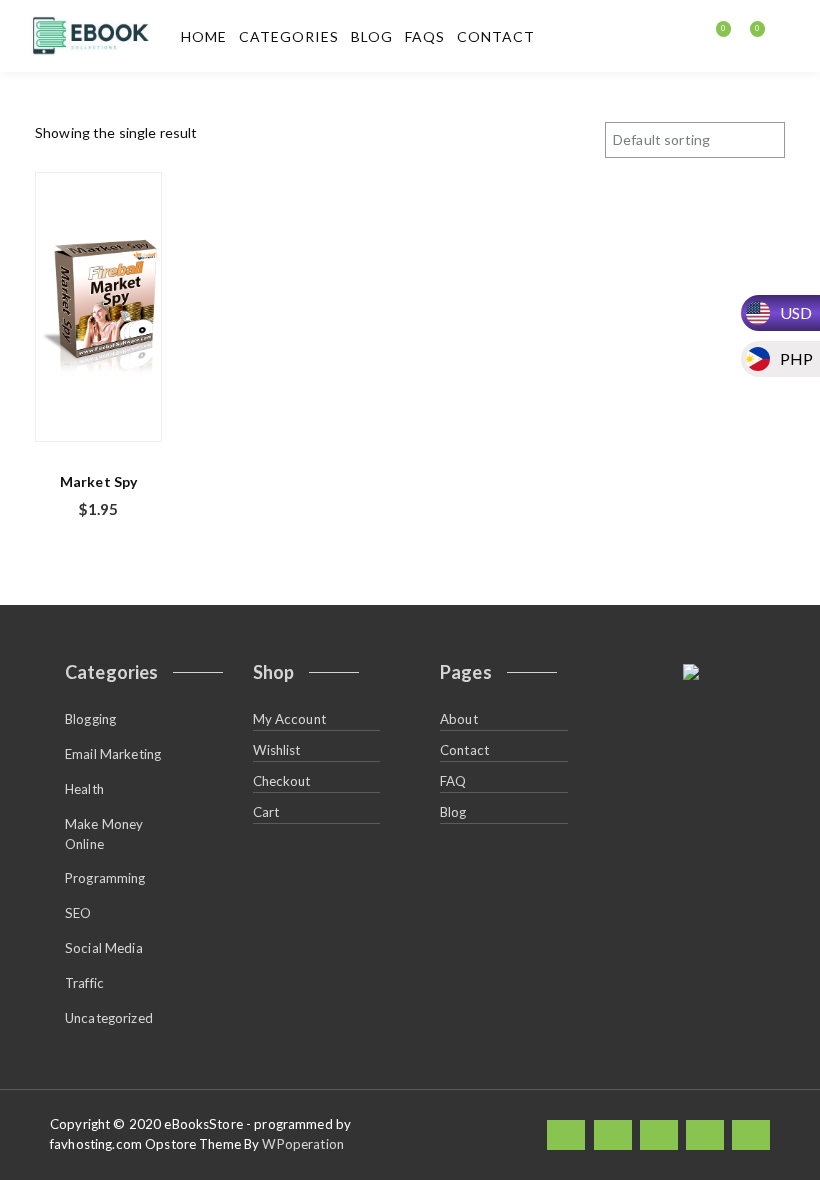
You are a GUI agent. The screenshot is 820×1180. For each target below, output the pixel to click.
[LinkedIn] (659, 1134)
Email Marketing (113, 754)
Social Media (104, 948)
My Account (289, 719)
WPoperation (303, 1144)
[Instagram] (705, 1134)
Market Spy (98, 481)
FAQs (425, 36)
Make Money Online (104, 834)
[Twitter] (613, 1134)
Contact (496, 36)
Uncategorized (109, 1018)
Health (84, 789)
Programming (105, 878)
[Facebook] (566, 1134)
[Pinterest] (751, 1134)
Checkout (282, 781)
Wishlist (277, 750)
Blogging (90, 719)
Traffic (84, 983)
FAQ (453, 781)
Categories (289, 36)
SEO (78, 913)
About (459, 719)
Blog (372, 36)
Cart (266, 812)
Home (204, 36)
